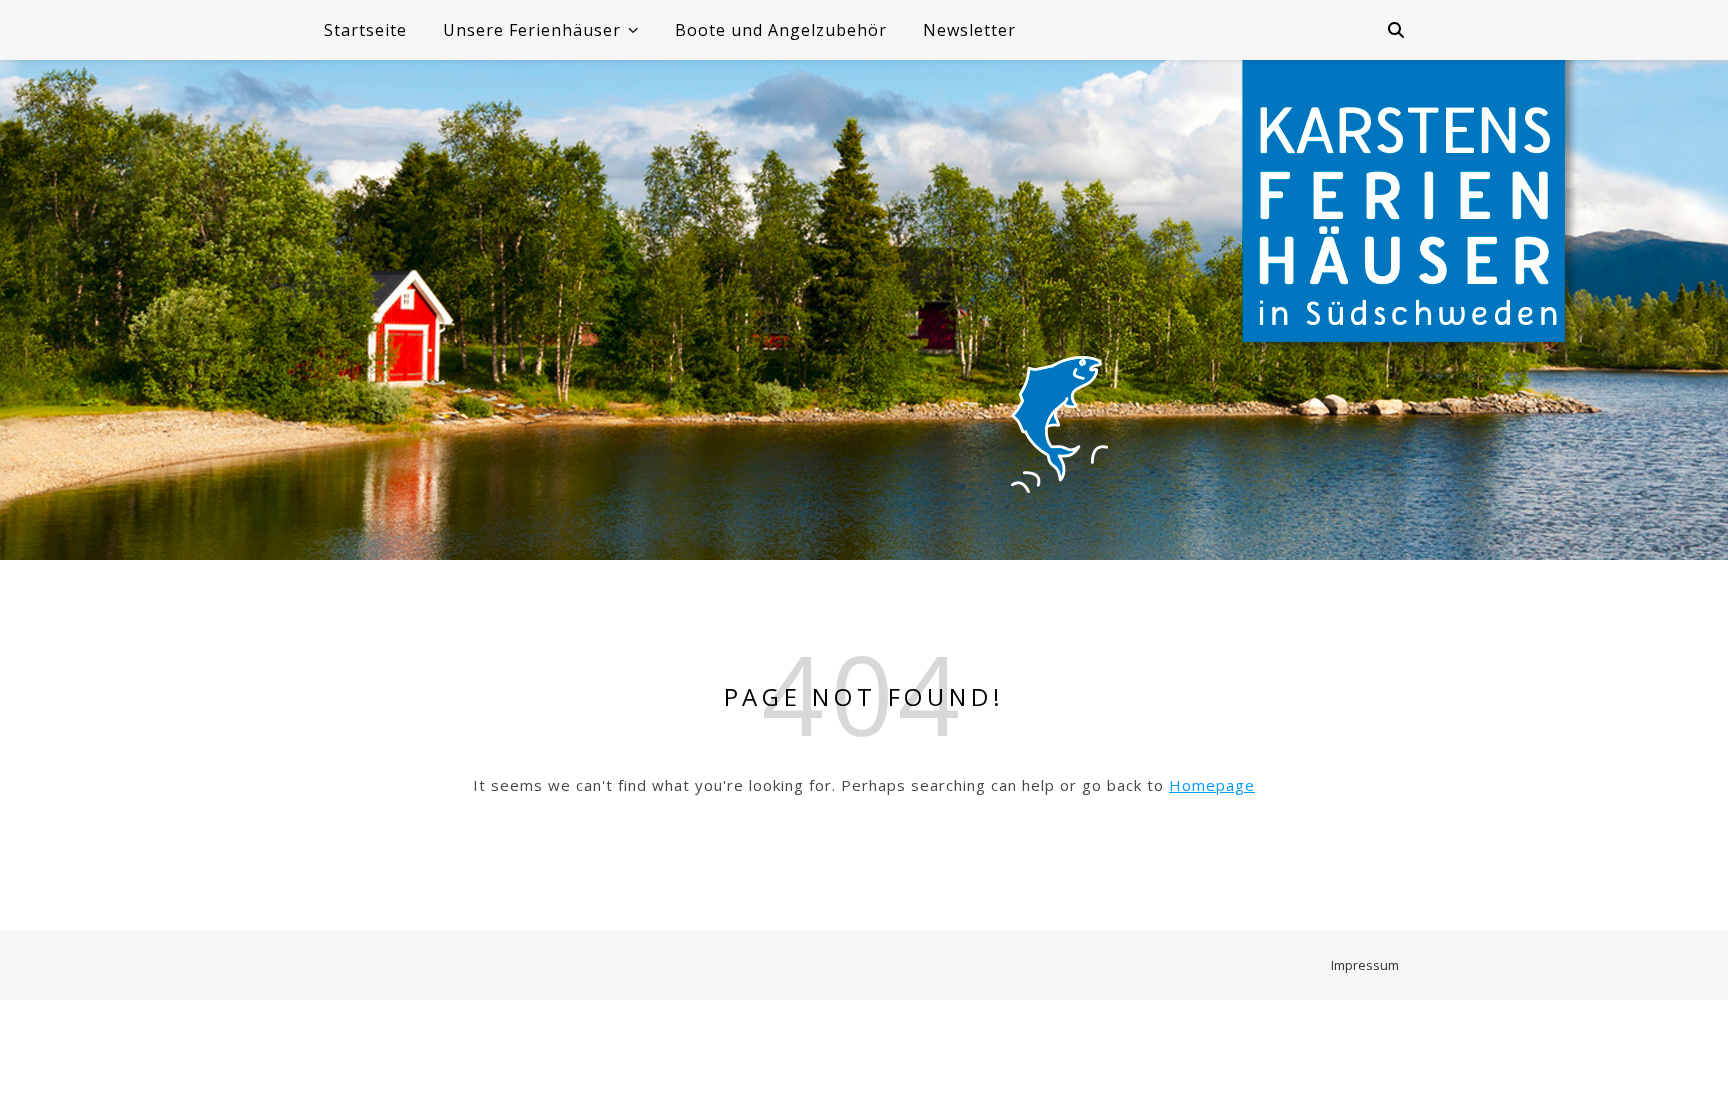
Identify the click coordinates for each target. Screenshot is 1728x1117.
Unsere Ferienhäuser (532, 30)
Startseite (365, 30)
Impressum (1365, 965)
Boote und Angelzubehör (781, 30)
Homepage (1212, 785)
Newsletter (969, 30)
